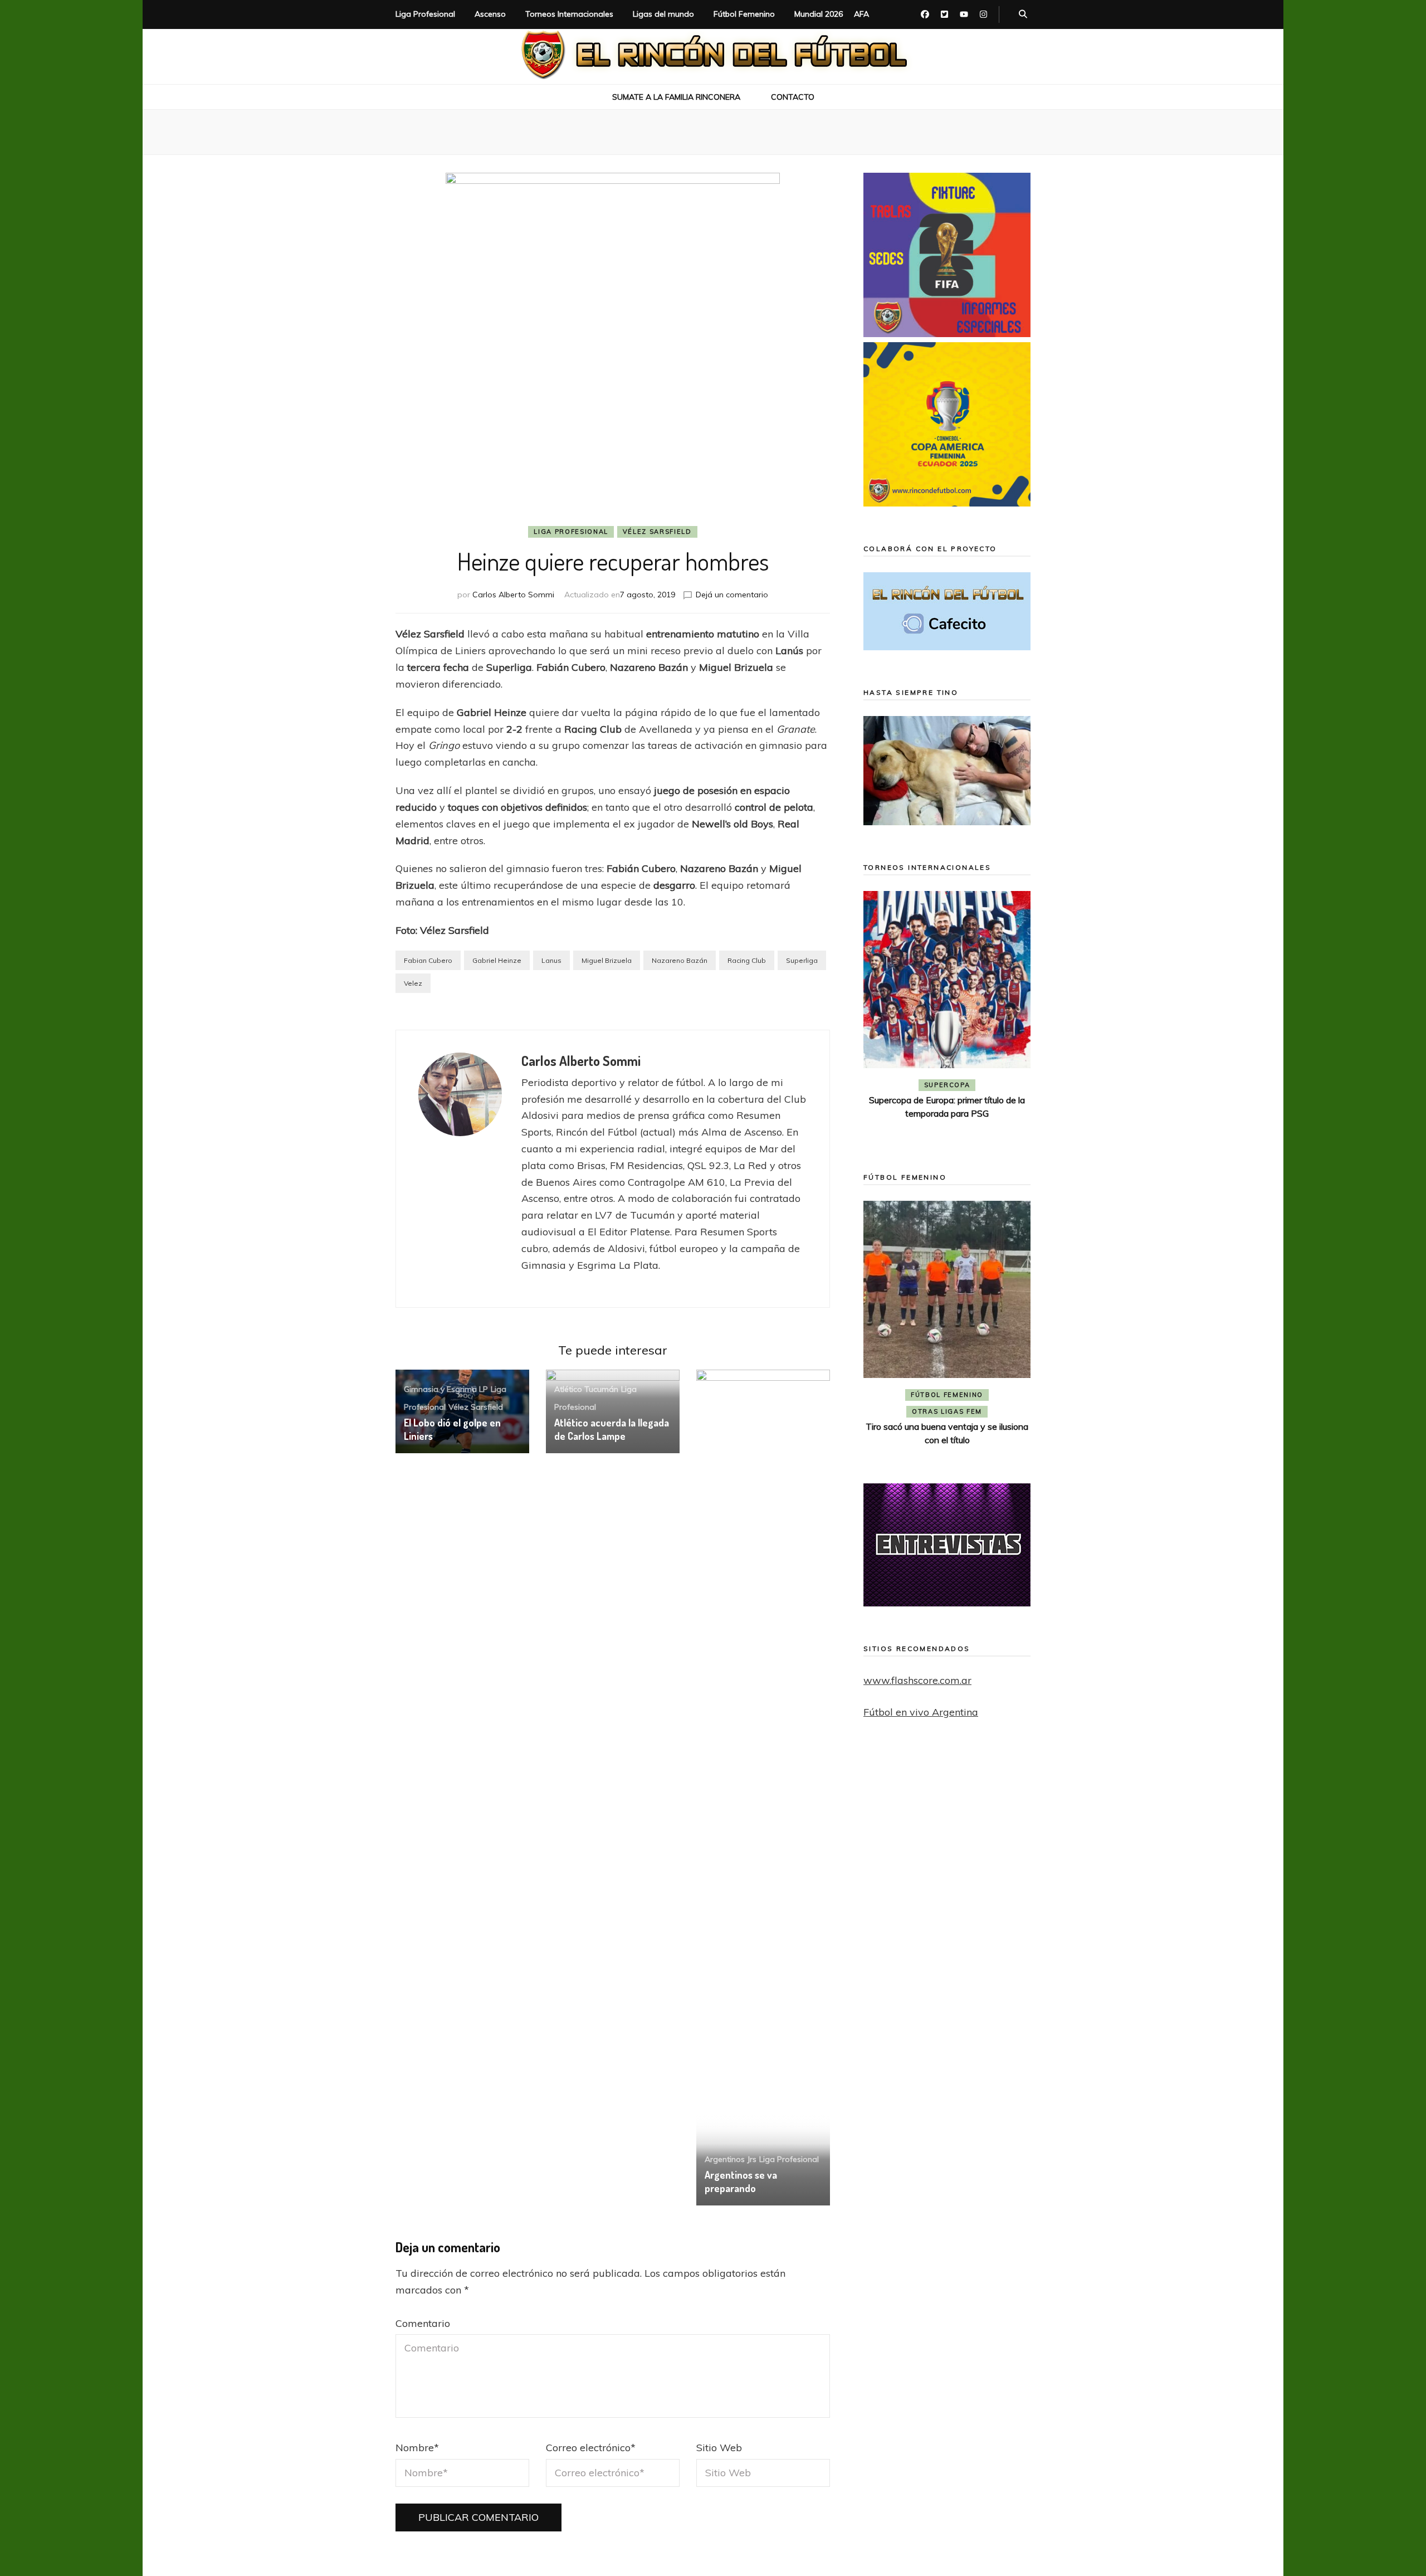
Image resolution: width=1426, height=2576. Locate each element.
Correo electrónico (591, 2448)
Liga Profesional (425, 14)
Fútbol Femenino (744, 14)
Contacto (793, 97)
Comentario (423, 2323)
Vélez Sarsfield (657, 532)
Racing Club (747, 960)
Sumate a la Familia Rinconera (676, 97)
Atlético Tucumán (586, 1389)
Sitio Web (719, 2448)
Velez (413, 983)
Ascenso (490, 14)
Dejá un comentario (732, 595)
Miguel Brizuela (607, 960)
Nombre (417, 2448)
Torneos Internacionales (569, 14)
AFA (861, 14)
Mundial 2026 (819, 14)
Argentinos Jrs (731, 2159)
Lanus (551, 960)
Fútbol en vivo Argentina (921, 1712)
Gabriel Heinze (497, 960)
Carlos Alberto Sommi (513, 595)
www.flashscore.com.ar (917, 1680)
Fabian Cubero (428, 960)
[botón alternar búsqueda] (1023, 14)
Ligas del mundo (663, 14)
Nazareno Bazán (680, 960)
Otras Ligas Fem (947, 1411)
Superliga (802, 960)
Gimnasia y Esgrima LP (446, 1389)
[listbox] (947, 1016)
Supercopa (947, 1085)
